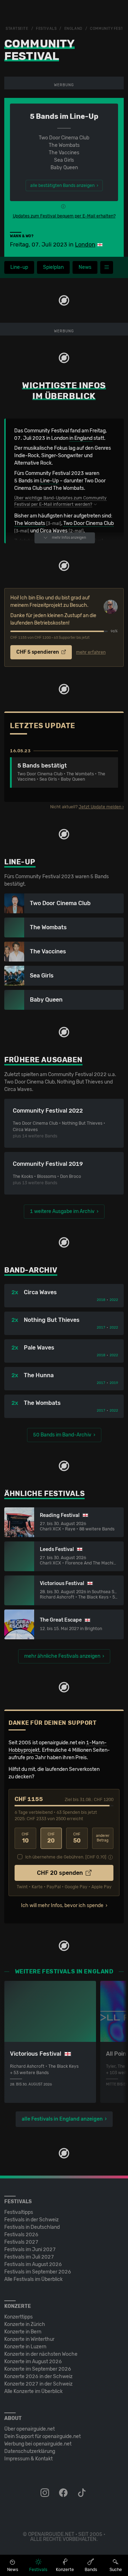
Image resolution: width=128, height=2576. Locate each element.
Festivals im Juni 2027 (30, 2250)
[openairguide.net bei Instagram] (46, 2493)
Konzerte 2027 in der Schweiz (38, 2384)
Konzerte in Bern (23, 2332)
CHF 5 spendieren (38, 652)
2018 (101, 1300)
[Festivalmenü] (107, 267)
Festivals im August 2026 (33, 2264)
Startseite (17, 29)
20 (51, 1838)
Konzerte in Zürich (25, 2324)
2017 (101, 1328)
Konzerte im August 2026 (33, 2362)
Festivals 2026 (21, 2235)
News (85, 267)
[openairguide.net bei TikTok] (82, 2493)
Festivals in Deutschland (32, 2227)
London (85, 245)
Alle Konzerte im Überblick (33, 2391)
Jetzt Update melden (100, 807)
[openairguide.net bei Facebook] (64, 2493)
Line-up (19, 267)
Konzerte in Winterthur (29, 2339)
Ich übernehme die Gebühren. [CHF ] (66, 1857)
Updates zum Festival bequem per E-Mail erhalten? (64, 216)
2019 (114, 1383)
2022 (114, 1300)
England (73, 29)
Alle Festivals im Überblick (33, 2279)
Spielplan (53, 267)
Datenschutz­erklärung (30, 2451)
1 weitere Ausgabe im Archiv (62, 1211)
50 (77, 1838)
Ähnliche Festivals (44, 1494)
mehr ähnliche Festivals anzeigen (62, 1656)
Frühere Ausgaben (43, 1060)
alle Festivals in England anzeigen (62, 2119)
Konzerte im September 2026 (38, 2369)
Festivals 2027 (21, 2242)
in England (81, 438)
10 (25, 1838)
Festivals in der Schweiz (31, 2220)
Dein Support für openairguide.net (42, 2436)
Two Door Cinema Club (89, 523)
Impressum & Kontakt (28, 2459)
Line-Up (49, 481)
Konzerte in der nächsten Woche (41, 2354)
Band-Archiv (31, 1270)
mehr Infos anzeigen (69, 538)
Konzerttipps (18, 2317)
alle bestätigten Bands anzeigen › (64, 185)
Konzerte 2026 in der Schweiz (38, 2376)
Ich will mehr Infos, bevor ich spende (62, 1905)
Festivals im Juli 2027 (29, 2257)
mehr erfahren (91, 652)
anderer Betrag (103, 1838)
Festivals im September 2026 (38, 2272)
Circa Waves (54, 531)
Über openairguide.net (30, 2429)
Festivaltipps (19, 2212)
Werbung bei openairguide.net (38, 2444)
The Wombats (30, 523)
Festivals (46, 29)
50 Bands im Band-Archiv (62, 1435)
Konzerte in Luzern (25, 2347)
